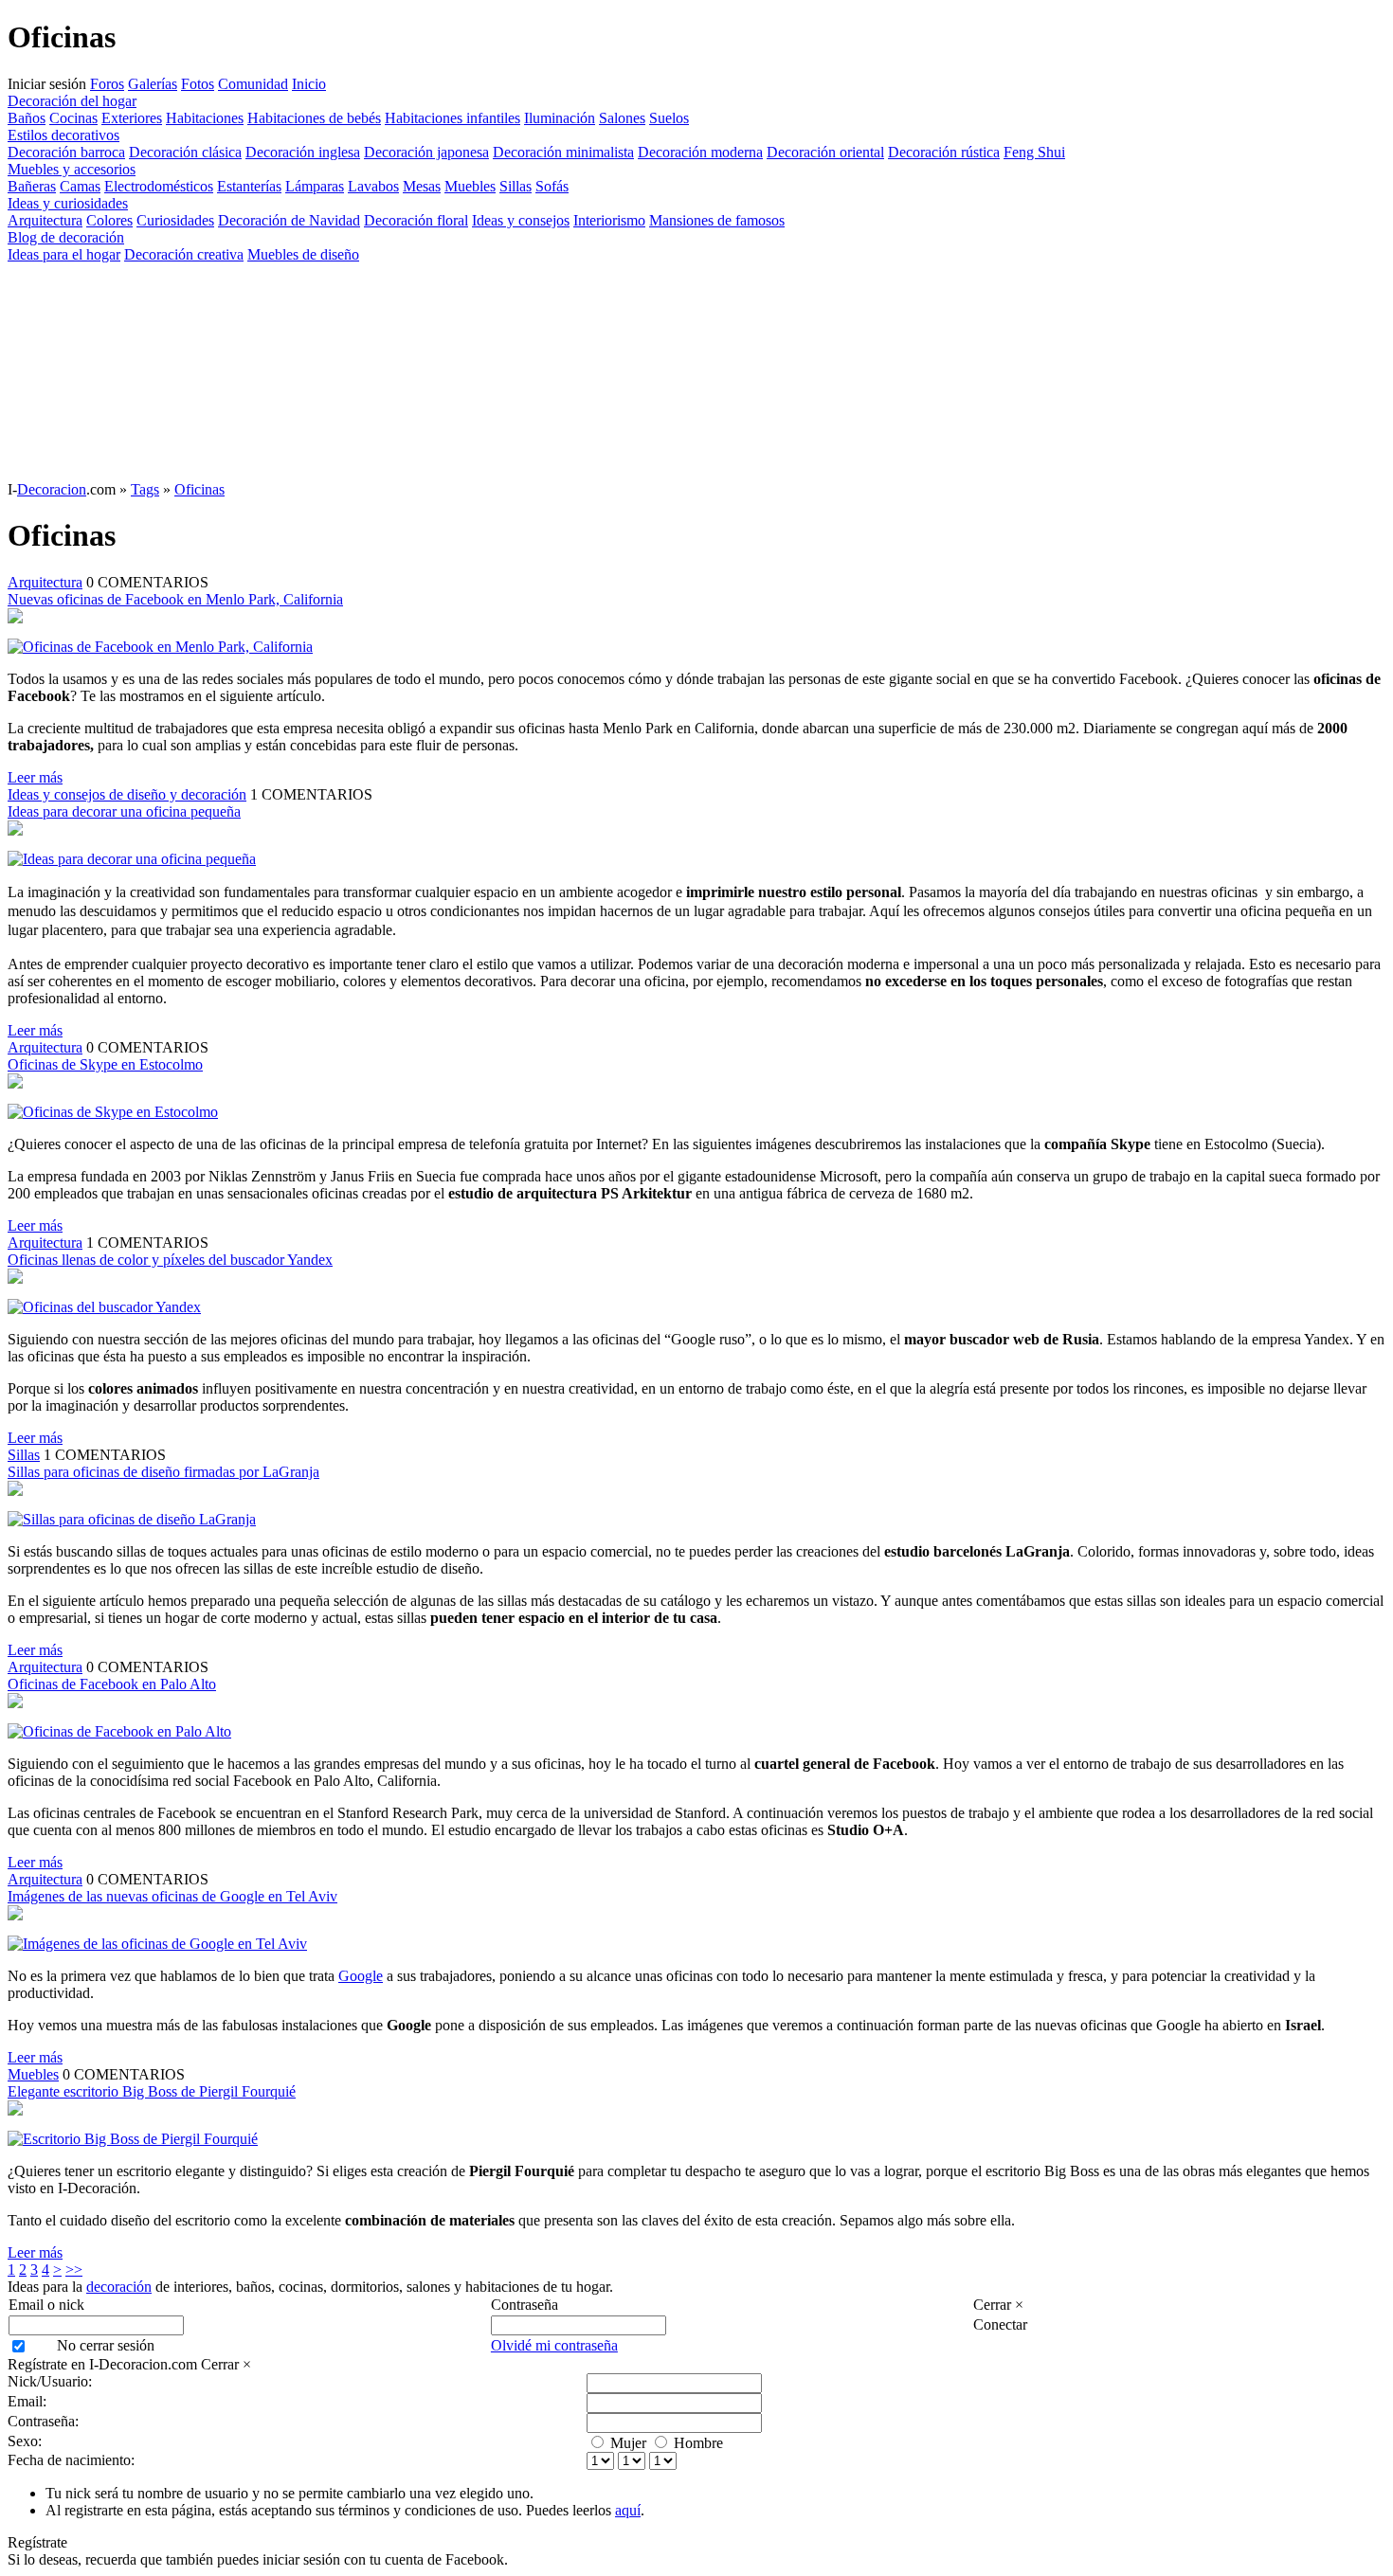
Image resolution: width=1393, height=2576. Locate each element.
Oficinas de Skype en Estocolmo (105, 1064)
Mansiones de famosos (717, 220)
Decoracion (52, 489)
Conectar (1000, 2324)
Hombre (698, 2443)
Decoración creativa (184, 254)
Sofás (552, 186)
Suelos (669, 118)
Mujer (628, 2443)
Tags (145, 489)
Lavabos (373, 186)
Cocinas (73, 118)
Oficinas (199, 489)
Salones (622, 118)
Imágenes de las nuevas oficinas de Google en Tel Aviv (172, 1896)
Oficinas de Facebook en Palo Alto (112, 1684)
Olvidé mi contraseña (554, 2345)
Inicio (309, 84)
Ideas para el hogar (64, 254)
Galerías (153, 84)
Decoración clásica (185, 152)
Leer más (35, 777)
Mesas (422, 186)
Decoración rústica (944, 152)
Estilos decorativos (63, 135)
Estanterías (249, 186)
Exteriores (132, 118)
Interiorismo (609, 220)
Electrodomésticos (159, 186)
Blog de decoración (66, 237)
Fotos (198, 84)
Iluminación (560, 118)
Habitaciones (205, 118)
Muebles (470, 186)
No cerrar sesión (106, 2345)
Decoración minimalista (563, 152)
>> (74, 2270)
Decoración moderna (700, 152)
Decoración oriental (825, 152)
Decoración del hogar (72, 101)
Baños (27, 118)
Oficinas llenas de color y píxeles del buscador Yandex (170, 1260)
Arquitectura (45, 220)
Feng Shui (1034, 152)
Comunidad (253, 84)
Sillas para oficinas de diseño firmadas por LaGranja (163, 1472)
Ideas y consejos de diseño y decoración (127, 794)
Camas (80, 186)
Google (361, 1976)
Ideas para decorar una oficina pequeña (124, 811)
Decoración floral (416, 220)
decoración (119, 2287)
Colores (109, 220)
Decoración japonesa (426, 152)
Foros (107, 84)
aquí (628, 2510)
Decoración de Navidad (289, 220)
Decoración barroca (66, 152)
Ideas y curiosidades (68, 203)
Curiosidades (175, 220)
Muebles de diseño (303, 254)
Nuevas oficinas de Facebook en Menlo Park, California (175, 599)
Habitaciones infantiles (452, 118)
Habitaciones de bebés (314, 118)
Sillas (516, 186)
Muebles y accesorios (72, 169)
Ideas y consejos (521, 220)
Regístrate (37, 2542)
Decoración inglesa (303, 152)
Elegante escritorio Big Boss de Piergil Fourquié (152, 2091)
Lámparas (315, 186)
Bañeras (32, 186)
